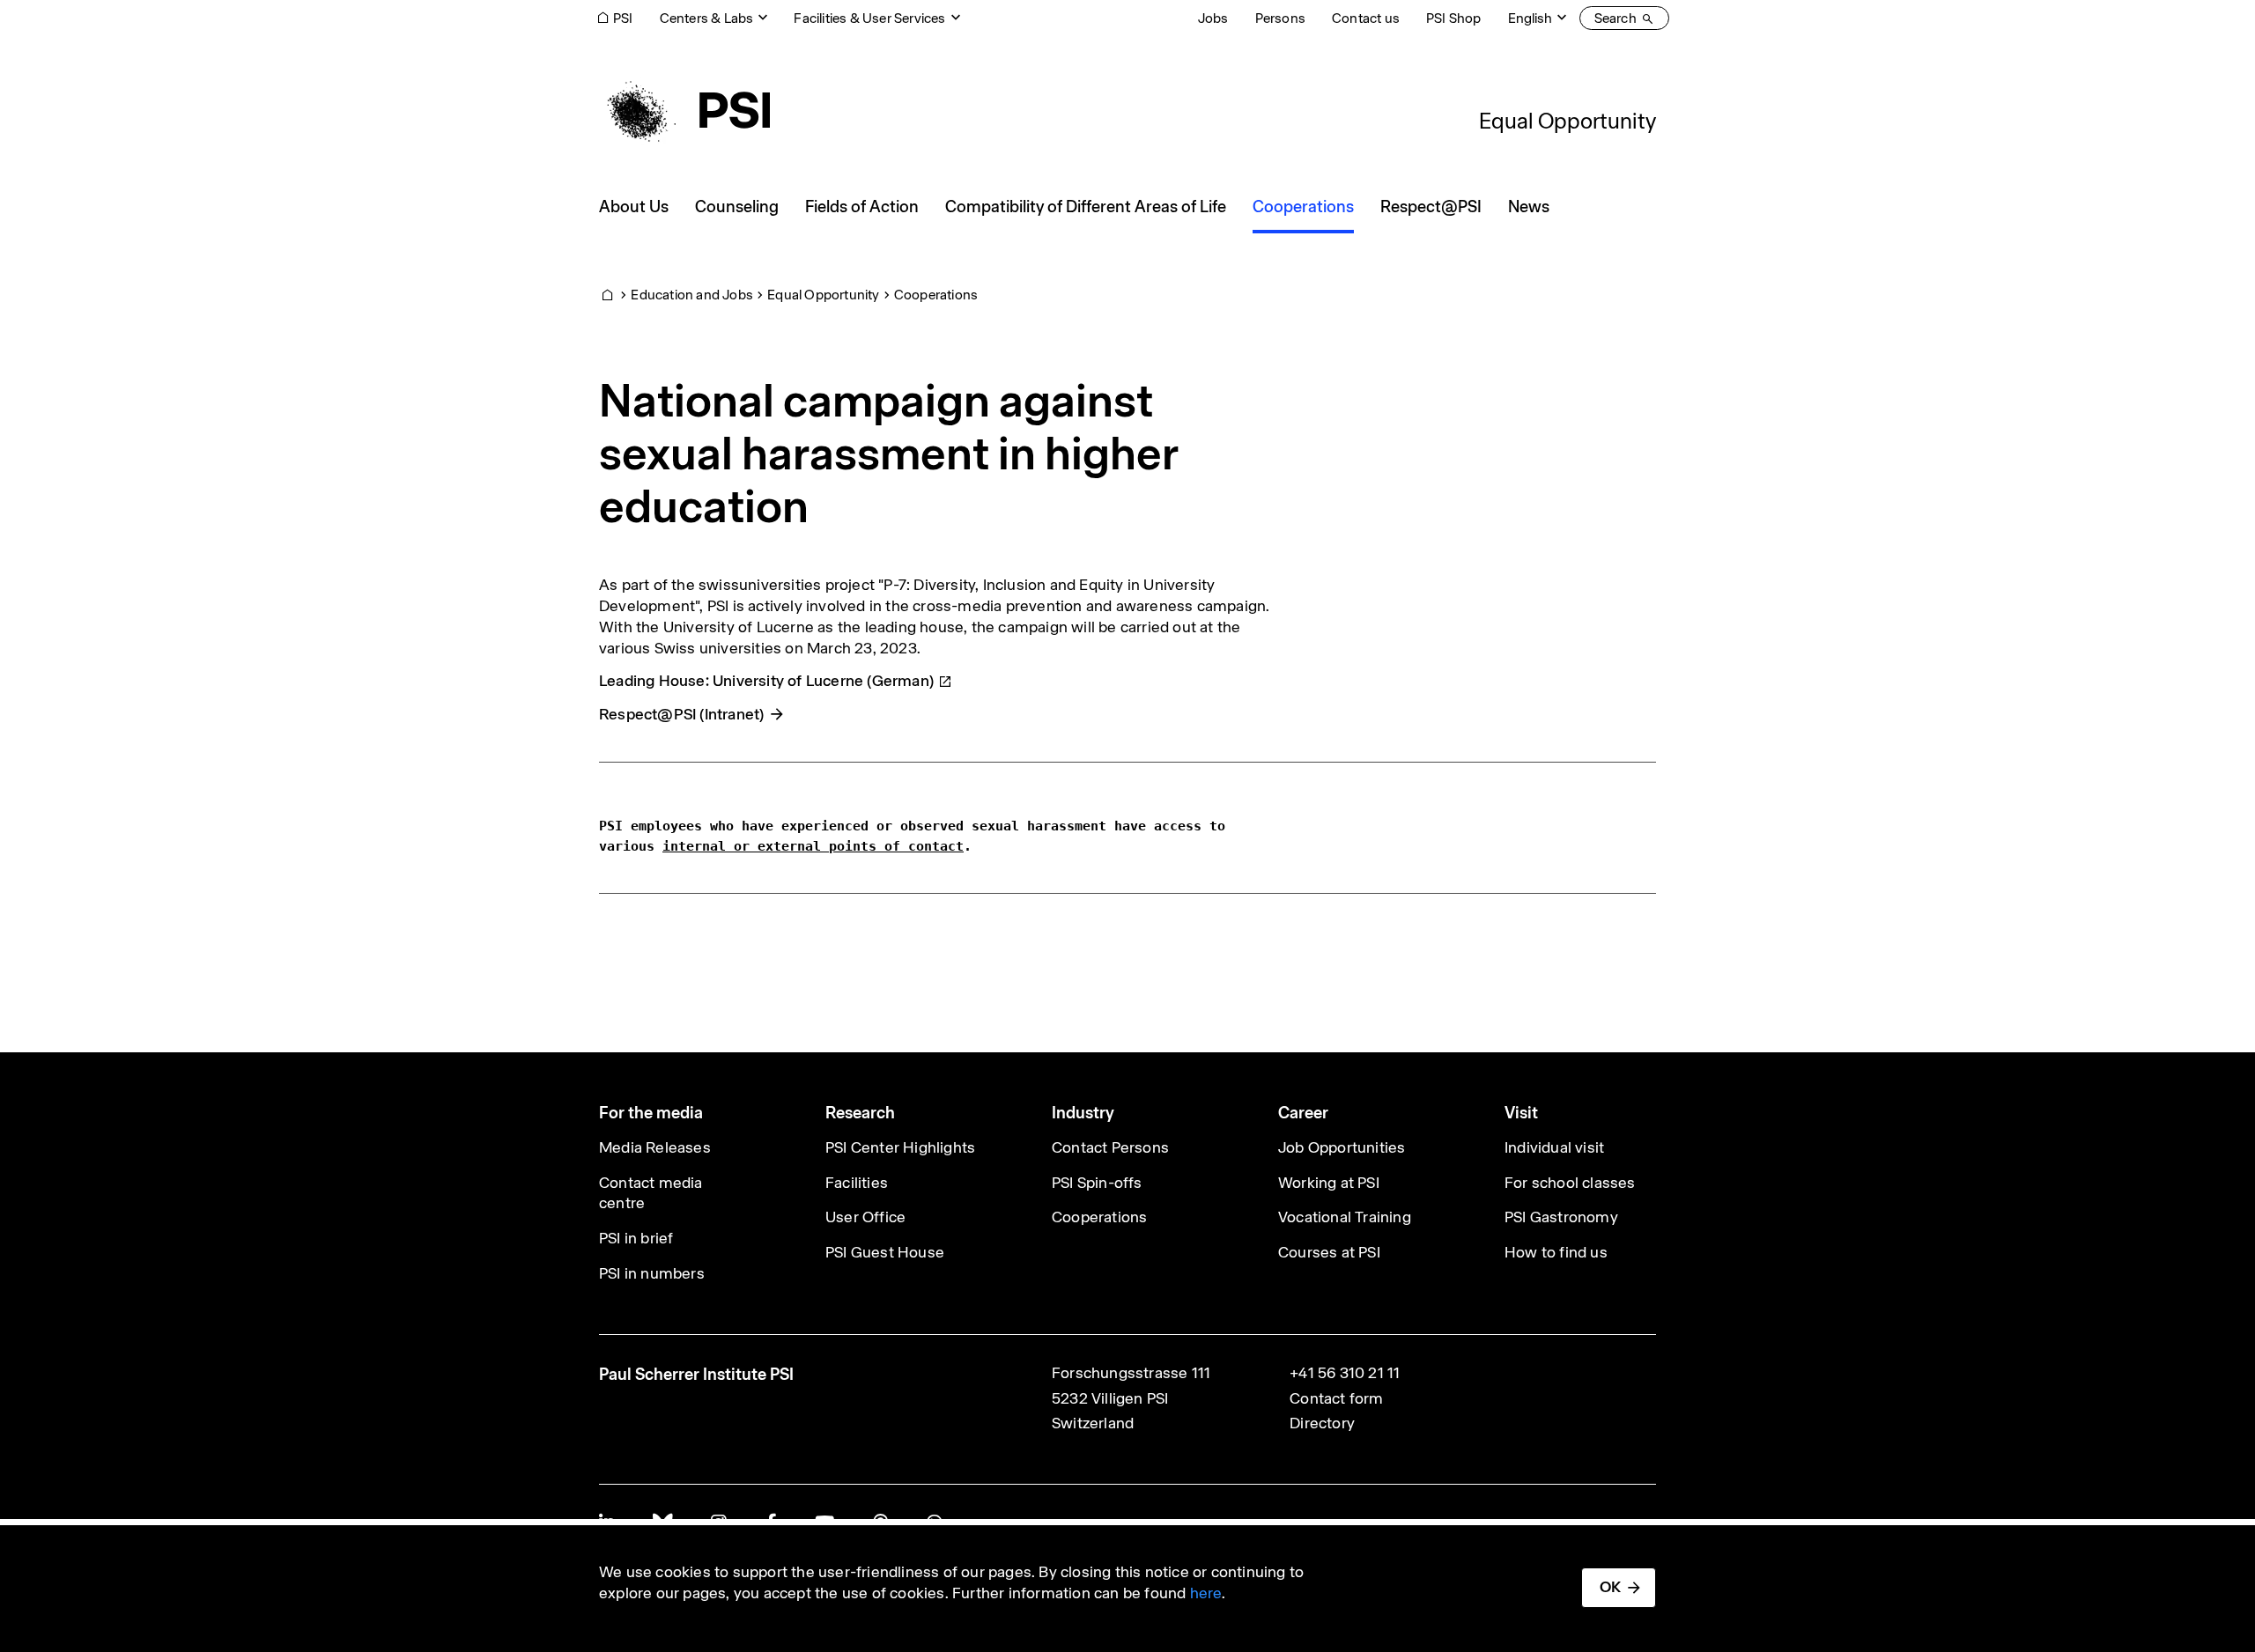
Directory (1322, 1423)
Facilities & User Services (869, 18)
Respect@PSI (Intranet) (681, 714)
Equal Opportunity (1567, 121)
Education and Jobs (692, 295)
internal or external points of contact (813, 846)
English (1530, 18)
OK (1610, 1587)
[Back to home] (684, 110)
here (1206, 1593)
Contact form (1336, 1398)
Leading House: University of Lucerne (766, 681)
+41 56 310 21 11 (1345, 1373)
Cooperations (936, 295)
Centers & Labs (707, 18)
